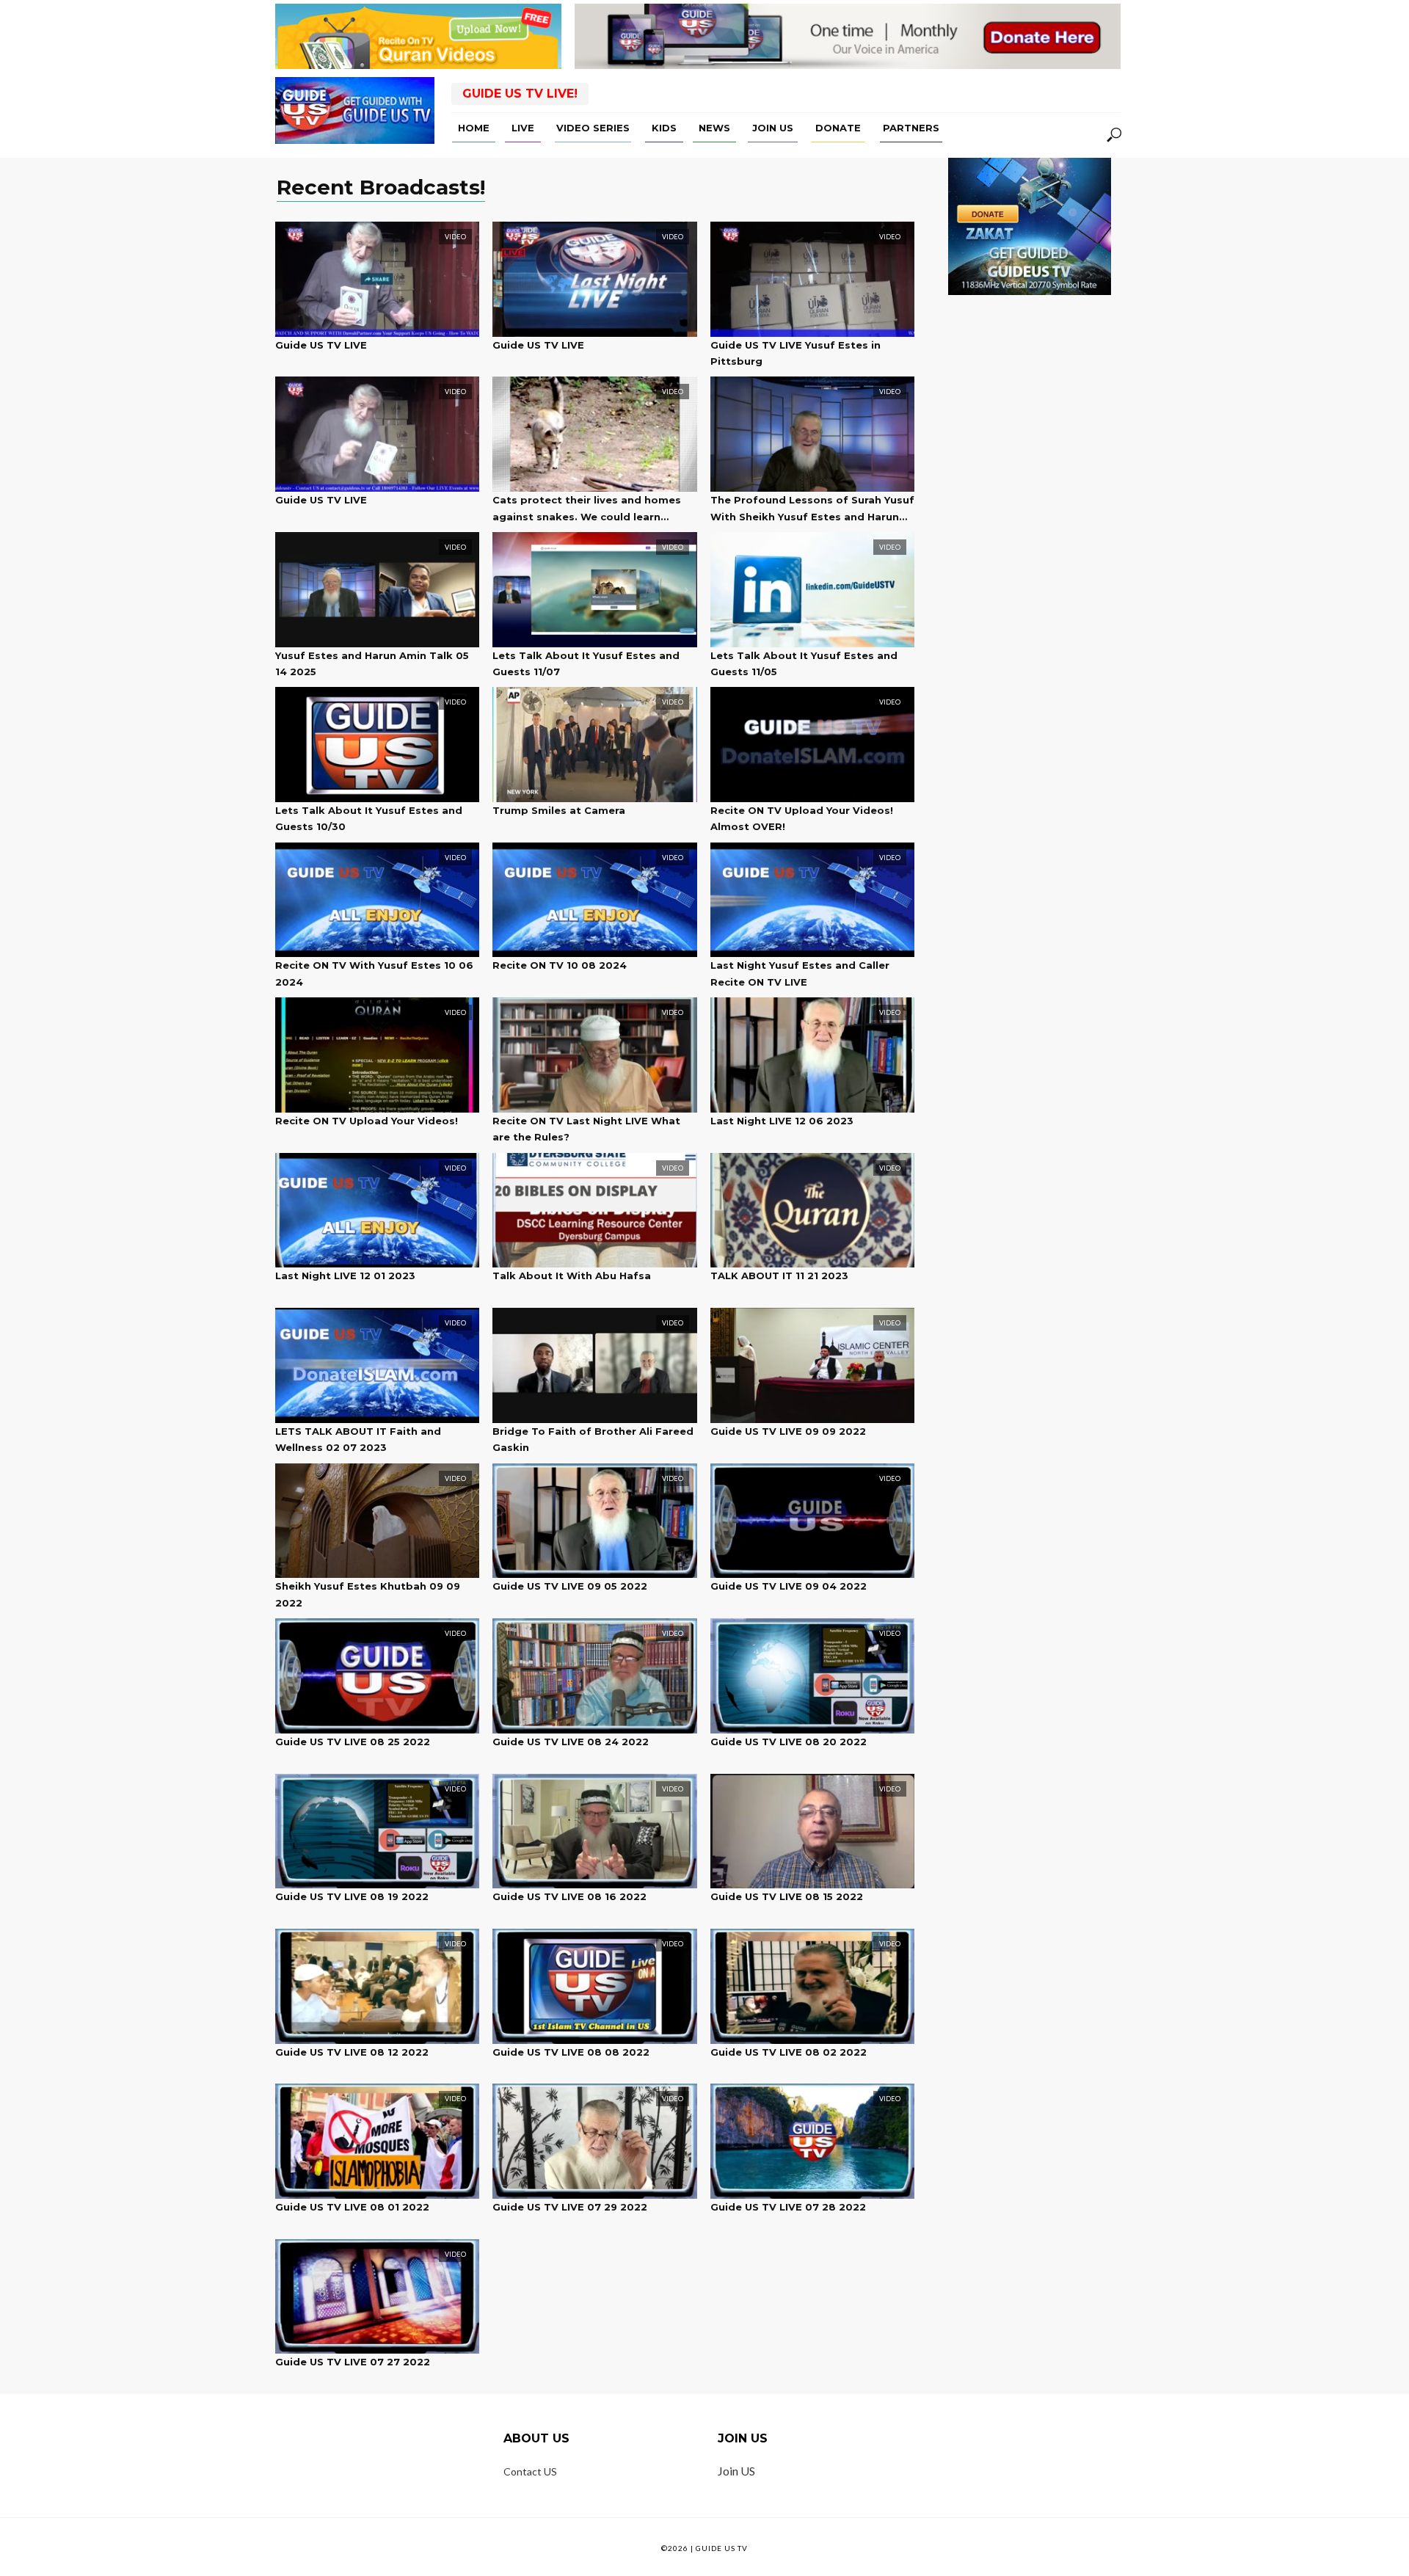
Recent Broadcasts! (381, 188)
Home (474, 128)
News (714, 128)
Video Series (593, 128)
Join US (773, 128)
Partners (911, 128)
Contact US (530, 2471)
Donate (838, 128)
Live (523, 128)
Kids (664, 128)
